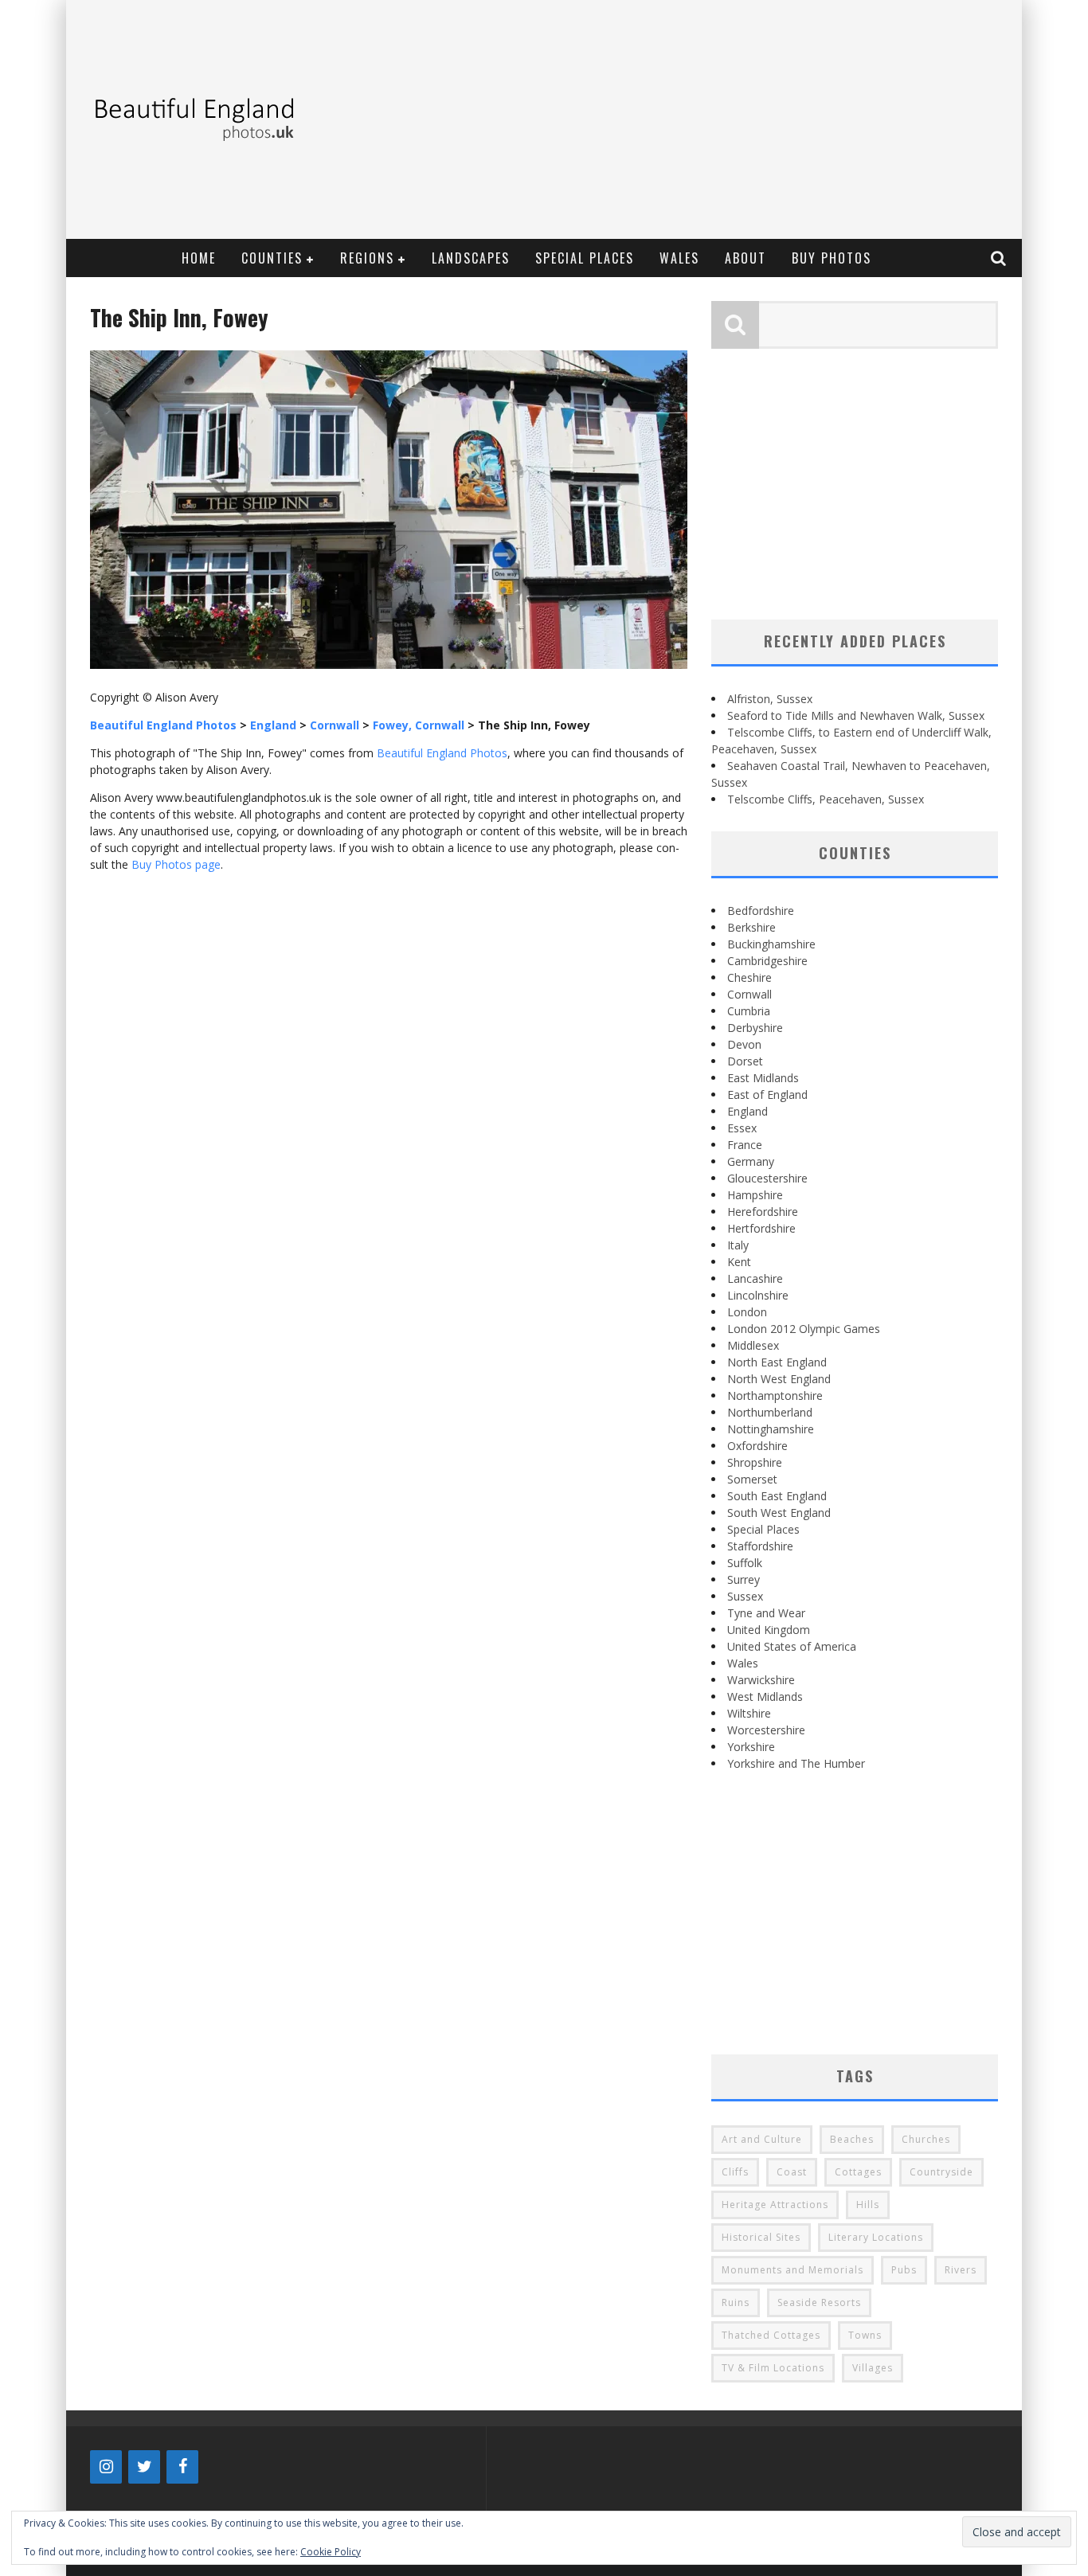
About (746, 258)
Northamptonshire (775, 1395)
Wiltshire (749, 1713)
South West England (779, 1513)
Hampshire (755, 1195)
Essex (742, 1128)
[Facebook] (182, 2467)
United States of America (792, 1646)
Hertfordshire (761, 1228)
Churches (926, 2139)
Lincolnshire (758, 1295)
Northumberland (770, 1412)
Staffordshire (760, 1546)
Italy (738, 1245)
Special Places (585, 258)
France (745, 1145)
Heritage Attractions (775, 2205)
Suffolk (745, 1563)
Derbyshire (755, 1028)
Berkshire (751, 927)
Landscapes (471, 258)
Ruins (736, 2302)
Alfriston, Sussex (770, 699)
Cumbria (749, 1011)
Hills (868, 2205)
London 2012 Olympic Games (804, 1329)
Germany (751, 1161)
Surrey (744, 1579)
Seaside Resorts (819, 2302)
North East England (777, 1362)
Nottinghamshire (771, 1429)
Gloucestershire (767, 1178)
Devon (744, 1044)
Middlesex (753, 1345)
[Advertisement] (724, 119)
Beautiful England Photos (442, 753)
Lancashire (755, 1278)
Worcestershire (766, 1730)
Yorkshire (751, 1747)
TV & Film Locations (773, 2368)
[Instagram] (106, 2467)
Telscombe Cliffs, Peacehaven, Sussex (826, 799)
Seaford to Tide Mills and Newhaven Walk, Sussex (856, 715)
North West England (779, 1379)
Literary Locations (876, 2237)
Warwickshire (761, 1680)
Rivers (961, 2270)
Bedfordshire (761, 911)
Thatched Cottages (771, 2335)
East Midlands (763, 1078)
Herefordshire (763, 1212)
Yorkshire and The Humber (796, 1763)
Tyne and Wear (766, 1613)
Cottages (858, 2172)
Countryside (941, 2172)
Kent (739, 1262)
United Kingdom (769, 1630)
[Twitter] (144, 2467)
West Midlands (765, 1696)
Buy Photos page (176, 864)
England (748, 1111)
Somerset (752, 1479)
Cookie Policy (331, 2552)
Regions (367, 258)
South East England (777, 1496)
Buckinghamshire (771, 944)
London (747, 1312)
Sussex (745, 1596)
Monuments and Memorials (793, 2270)
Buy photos (832, 258)
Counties (272, 258)
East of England (767, 1095)
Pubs (904, 2270)
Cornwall (749, 994)
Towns (865, 2335)
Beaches (852, 2139)
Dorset (745, 1061)
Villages (873, 2368)
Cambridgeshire (767, 961)
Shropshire (755, 1462)
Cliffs (735, 2172)
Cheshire (749, 977)
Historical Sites (761, 2237)
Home (199, 258)
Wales (679, 258)
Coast (792, 2172)
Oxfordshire (757, 1446)
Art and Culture (762, 2139)
